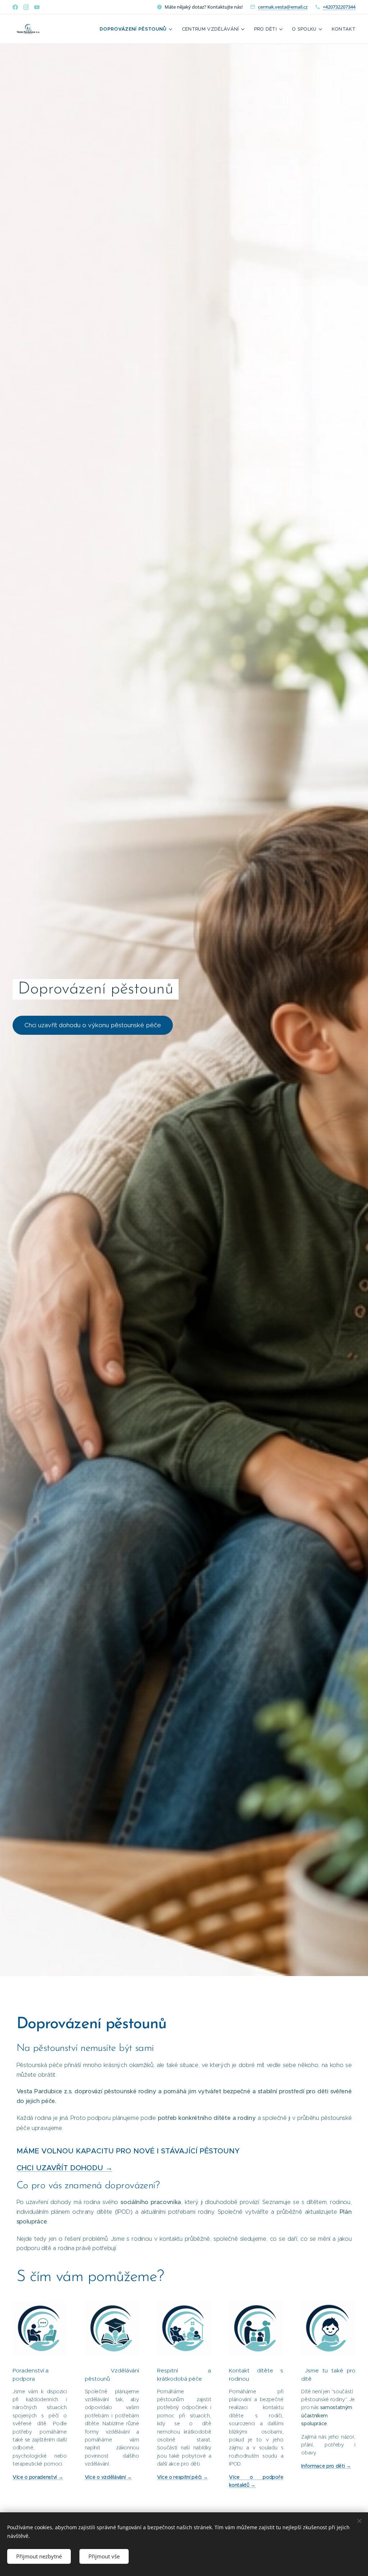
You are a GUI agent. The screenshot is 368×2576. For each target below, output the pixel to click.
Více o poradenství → (38, 2477)
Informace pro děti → (326, 2466)
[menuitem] (137, 29)
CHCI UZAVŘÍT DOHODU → (65, 2168)
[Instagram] (26, 7)
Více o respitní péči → (183, 2477)
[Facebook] (15, 7)
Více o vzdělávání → (108, 2477)
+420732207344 (339, 7)
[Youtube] (37, 7)
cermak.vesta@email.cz (283, 7)
